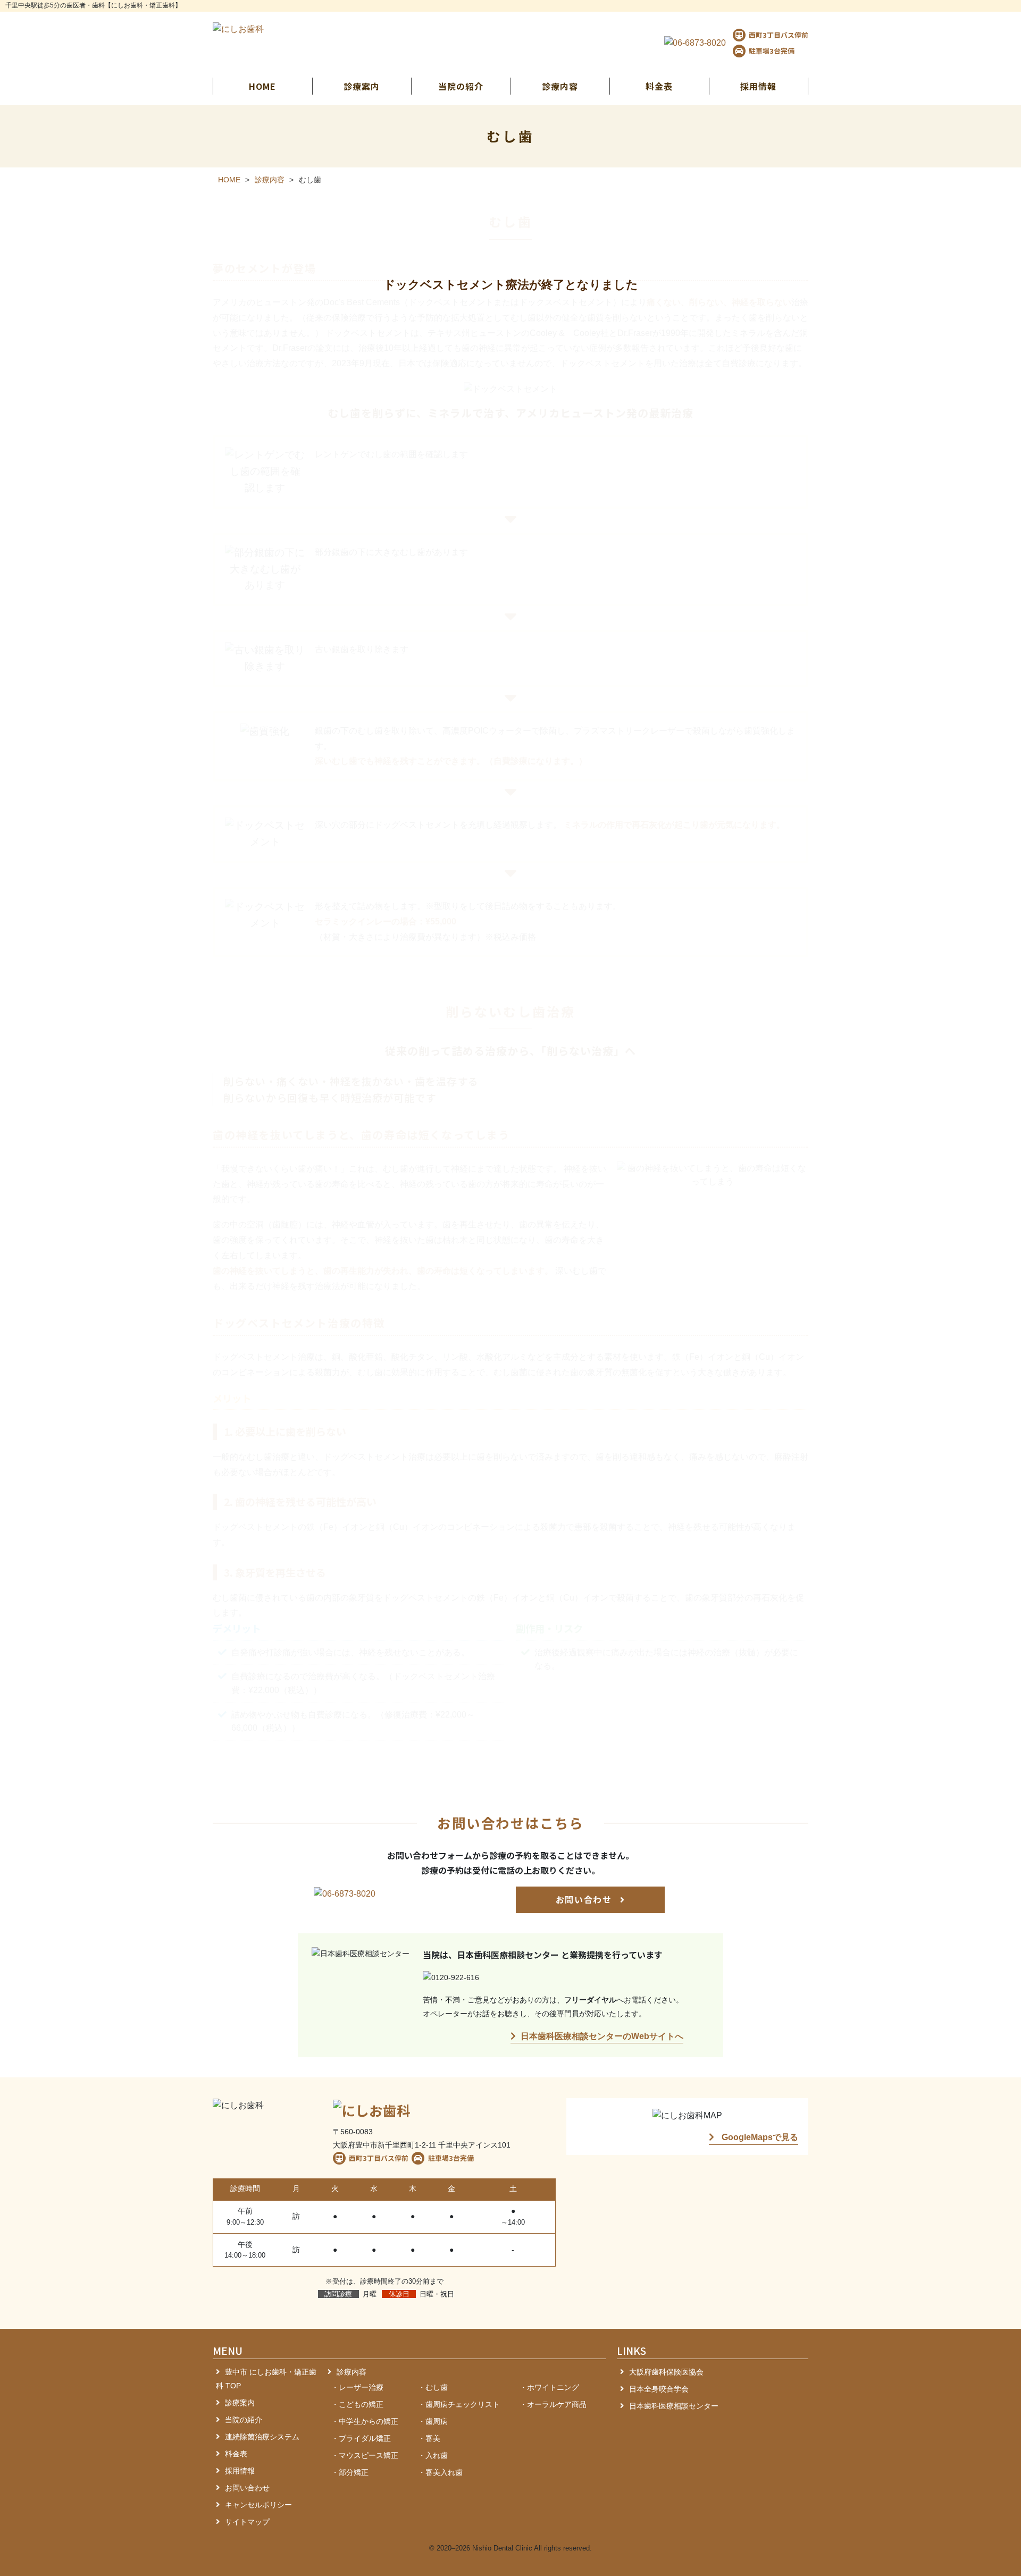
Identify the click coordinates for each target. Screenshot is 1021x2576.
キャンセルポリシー (258, 2505)
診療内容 (352, 2372)
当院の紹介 (244, 2420)
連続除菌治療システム (262, 2437)
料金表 (659, 86)
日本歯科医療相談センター (674, 2406)
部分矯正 (354, 2472)
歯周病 (437, 2421)
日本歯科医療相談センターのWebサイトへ (602, 2036)
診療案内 (240, 2403)
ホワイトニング (553, 2387)
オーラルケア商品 (557, 2404)
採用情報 (758, 86)
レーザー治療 (361, 2387)
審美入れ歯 (444, 2472)
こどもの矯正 (361, 2404)
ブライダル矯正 (365, 2438)
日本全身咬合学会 (659, 2389)
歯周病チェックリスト (463, 2404)
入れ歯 (437, 2455)
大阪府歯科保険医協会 (666, 2372)
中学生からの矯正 (369, 2421)
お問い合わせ (585, 1899)
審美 (433, 2438)
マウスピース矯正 (369, 2455)
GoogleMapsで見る (759, 2137)
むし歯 (437, 2387)
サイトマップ (247, 2522)
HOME (262, 86)
